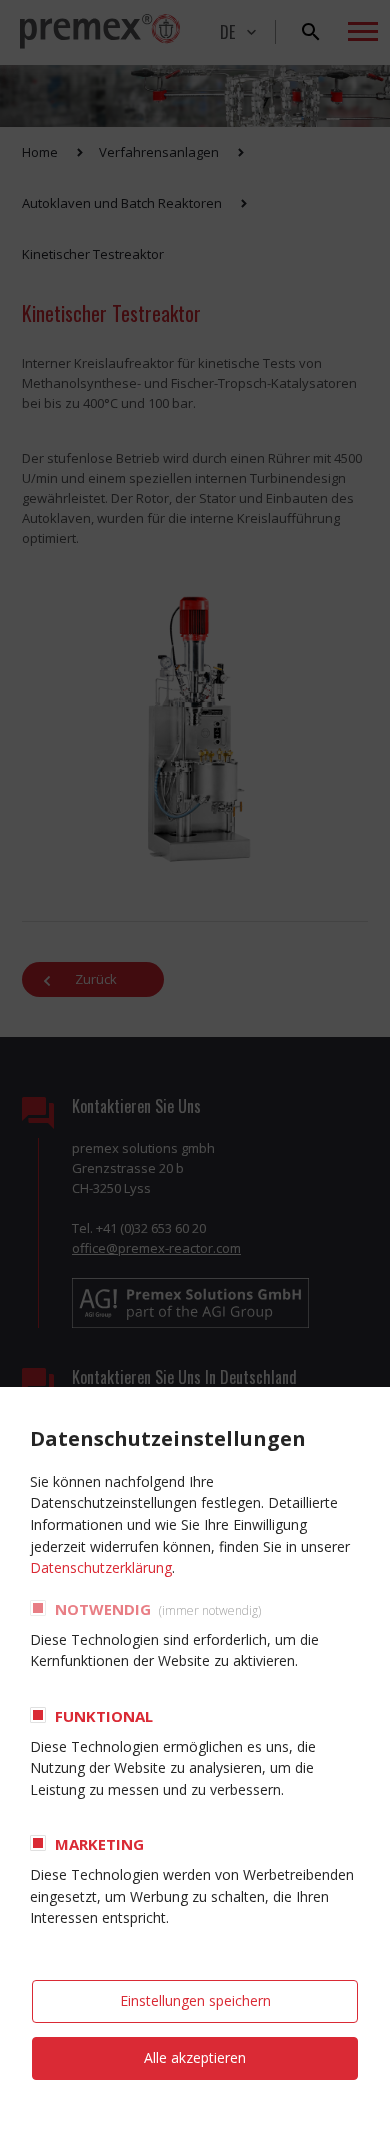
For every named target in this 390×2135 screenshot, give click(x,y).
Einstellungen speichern (195, 2000)
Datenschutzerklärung (101, 1567)
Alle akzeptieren (195, 2057)
